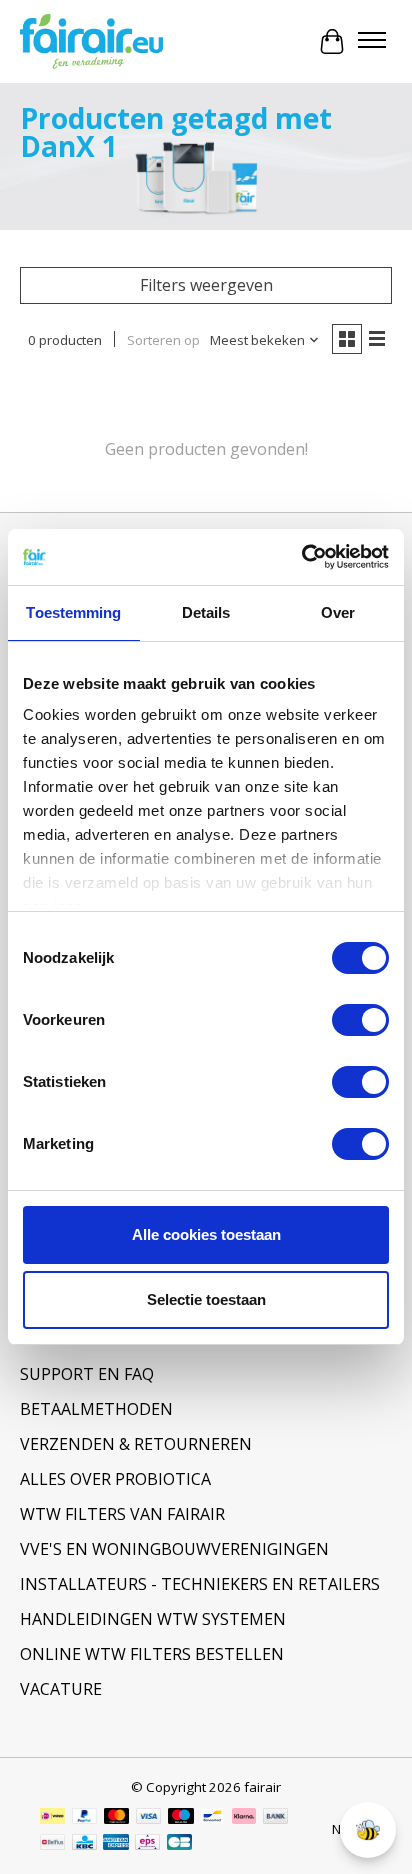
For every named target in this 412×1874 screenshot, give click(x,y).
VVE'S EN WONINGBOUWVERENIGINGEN (174, 1549)
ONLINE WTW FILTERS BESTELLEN (152, 1654)
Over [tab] (338, 612)
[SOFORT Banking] (244, 1818)
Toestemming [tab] (73, 612)
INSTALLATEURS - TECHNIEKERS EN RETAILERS (200, 1584)
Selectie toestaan (206, 1299)
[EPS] (147, 1844)
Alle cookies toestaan (206, 1234)
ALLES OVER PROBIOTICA (115, 1479)
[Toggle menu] (372, 42)
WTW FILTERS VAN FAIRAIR (122, 1514)
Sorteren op (163, 340)
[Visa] (149, 1818)
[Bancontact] (212, 1818)
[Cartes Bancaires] (179, 1844)
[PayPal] (85, 1818)
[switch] (360, 1020)
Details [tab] (206, 612)
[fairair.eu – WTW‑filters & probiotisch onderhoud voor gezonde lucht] (91, 42)
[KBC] (84, 1844)
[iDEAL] (52, 1818)
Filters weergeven (206, 285)
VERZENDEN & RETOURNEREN (136, 1444)
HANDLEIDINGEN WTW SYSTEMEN (153, 1619)
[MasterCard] (117, 1818)
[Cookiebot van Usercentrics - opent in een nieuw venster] (301, 557)
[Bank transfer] (276, 1818)
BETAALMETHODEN (96, 1409)
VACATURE (61, 1689)
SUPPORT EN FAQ (87, 1374)
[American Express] (116, 1844)
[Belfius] (52, 1844)
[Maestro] (181, 1818)
